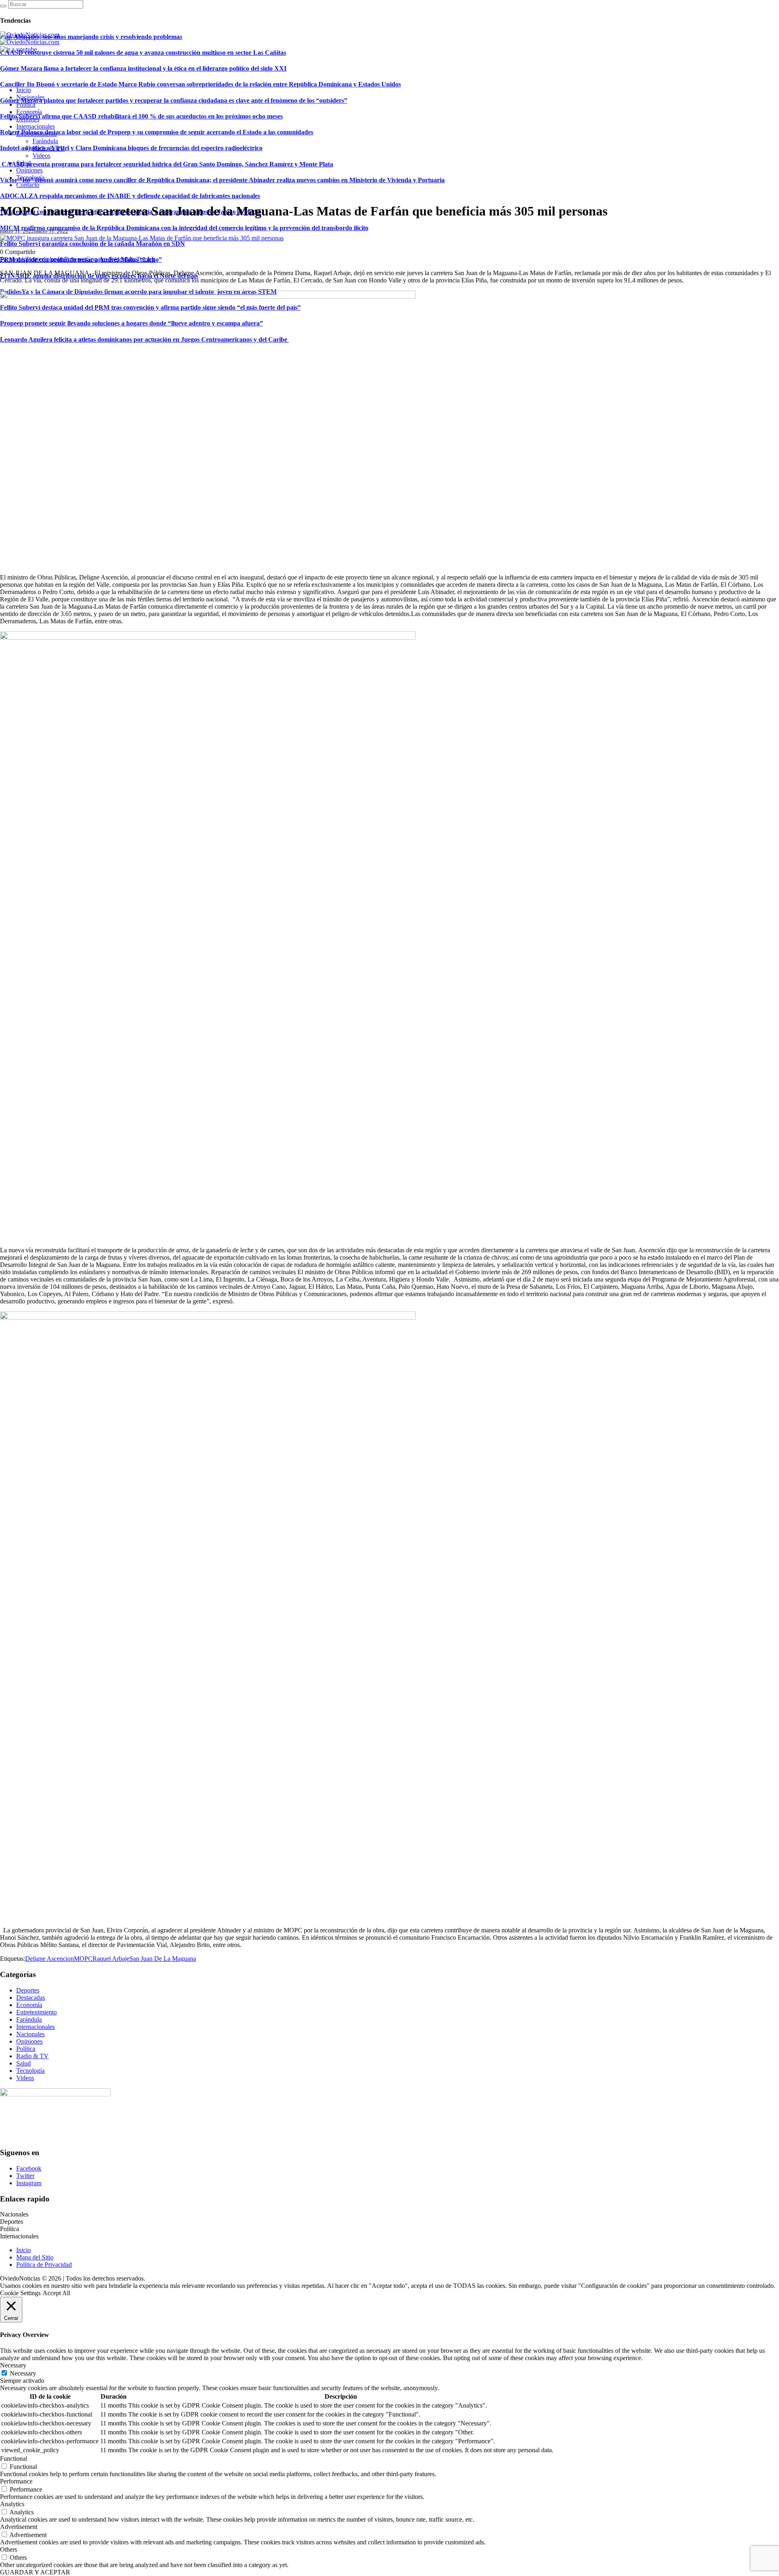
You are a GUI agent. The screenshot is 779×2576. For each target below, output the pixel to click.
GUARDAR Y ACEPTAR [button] (35, 2572)
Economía (29, 2005)
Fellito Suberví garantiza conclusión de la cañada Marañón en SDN (93, 244)
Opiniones (29, 2041)
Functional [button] (14, 2459)
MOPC (83, 1959)
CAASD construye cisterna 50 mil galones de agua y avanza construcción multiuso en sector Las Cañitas (143, 53)
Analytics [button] (12, 2504)
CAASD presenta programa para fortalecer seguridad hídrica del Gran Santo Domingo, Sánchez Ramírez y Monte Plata (167, 164)
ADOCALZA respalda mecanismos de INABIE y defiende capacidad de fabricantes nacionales (130, 196)
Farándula (29, 2019)
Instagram (29, 2183)
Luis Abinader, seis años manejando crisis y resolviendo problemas (91, 37)
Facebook (29, 2168)
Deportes (28, 1990)
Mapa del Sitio (35, 2257)
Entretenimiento (37, 2012)
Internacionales (36, 2027)
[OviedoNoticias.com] (30, 38)
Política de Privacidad (44, 2265)
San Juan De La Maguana (163, 1959)
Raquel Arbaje (111, 1959)
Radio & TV (32, 2056)
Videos (25, 2078)
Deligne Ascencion (49, 1959)
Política (26, 2049)
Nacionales (30, 2034)
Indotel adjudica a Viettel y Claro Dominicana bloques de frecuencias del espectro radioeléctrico (131, 148)
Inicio (24, 2250)
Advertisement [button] (19, 2527)
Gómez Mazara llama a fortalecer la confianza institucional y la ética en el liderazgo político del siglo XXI (143, 68)
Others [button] (9, 2549)
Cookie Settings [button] (20, 2293)
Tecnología (30, 2071)
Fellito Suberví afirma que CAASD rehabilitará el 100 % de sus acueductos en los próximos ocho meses (141, 116)
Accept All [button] (56, 2293)
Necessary (23, 2373)
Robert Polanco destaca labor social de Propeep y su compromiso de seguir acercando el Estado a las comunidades (157, 132)
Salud (24, 2063)
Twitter (25, 2176)
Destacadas (31, 1998)
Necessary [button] (13, 2365)
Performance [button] (16, 2481)
